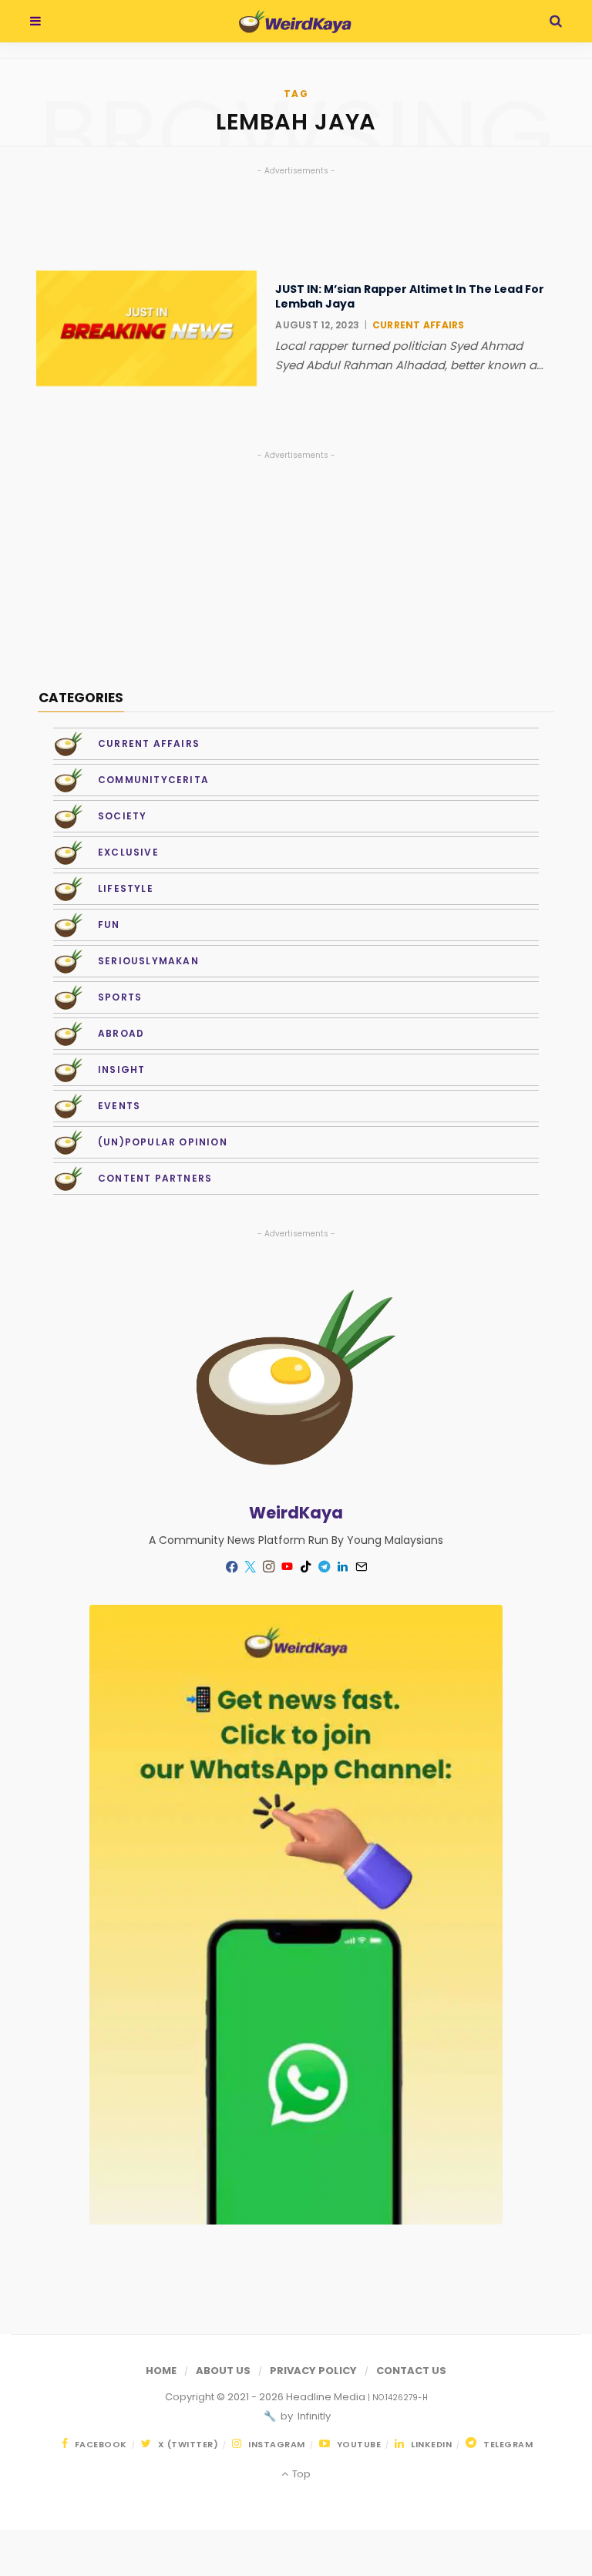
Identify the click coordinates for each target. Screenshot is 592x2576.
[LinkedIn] (342, 1567)
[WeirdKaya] (295, 22)
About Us (223, 2371)
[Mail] (361, 1567)
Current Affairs (419, 325)
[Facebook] (231, 1567)
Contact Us (411, 2371)
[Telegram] (324, 1567)
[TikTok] (305, 1567)
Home (161, 2371)
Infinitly (313, 2416)
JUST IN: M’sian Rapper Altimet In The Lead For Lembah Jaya (410, 296)
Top (300, 2474)
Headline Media (327, 2397)
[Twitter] (250, 1567)
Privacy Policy (313, 2371)
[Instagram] (268, 1567)
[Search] (556, 21)
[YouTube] (287, 1567)
